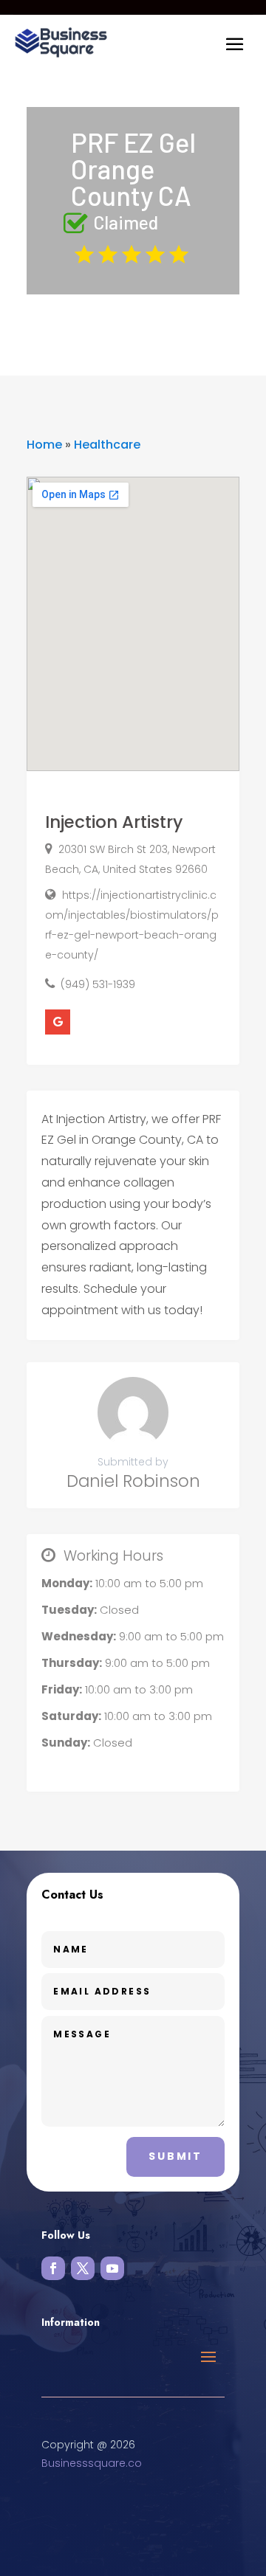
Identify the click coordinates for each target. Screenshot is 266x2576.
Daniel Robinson (133, 1481)
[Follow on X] (83, 2268)
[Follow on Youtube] (112, 2268)
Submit (175, 2156)
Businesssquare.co (92, 2463)
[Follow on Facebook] (53, 2268)
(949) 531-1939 (98, 984)
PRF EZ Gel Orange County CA (133, 169)
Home (44, 445)
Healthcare (107, 445)
